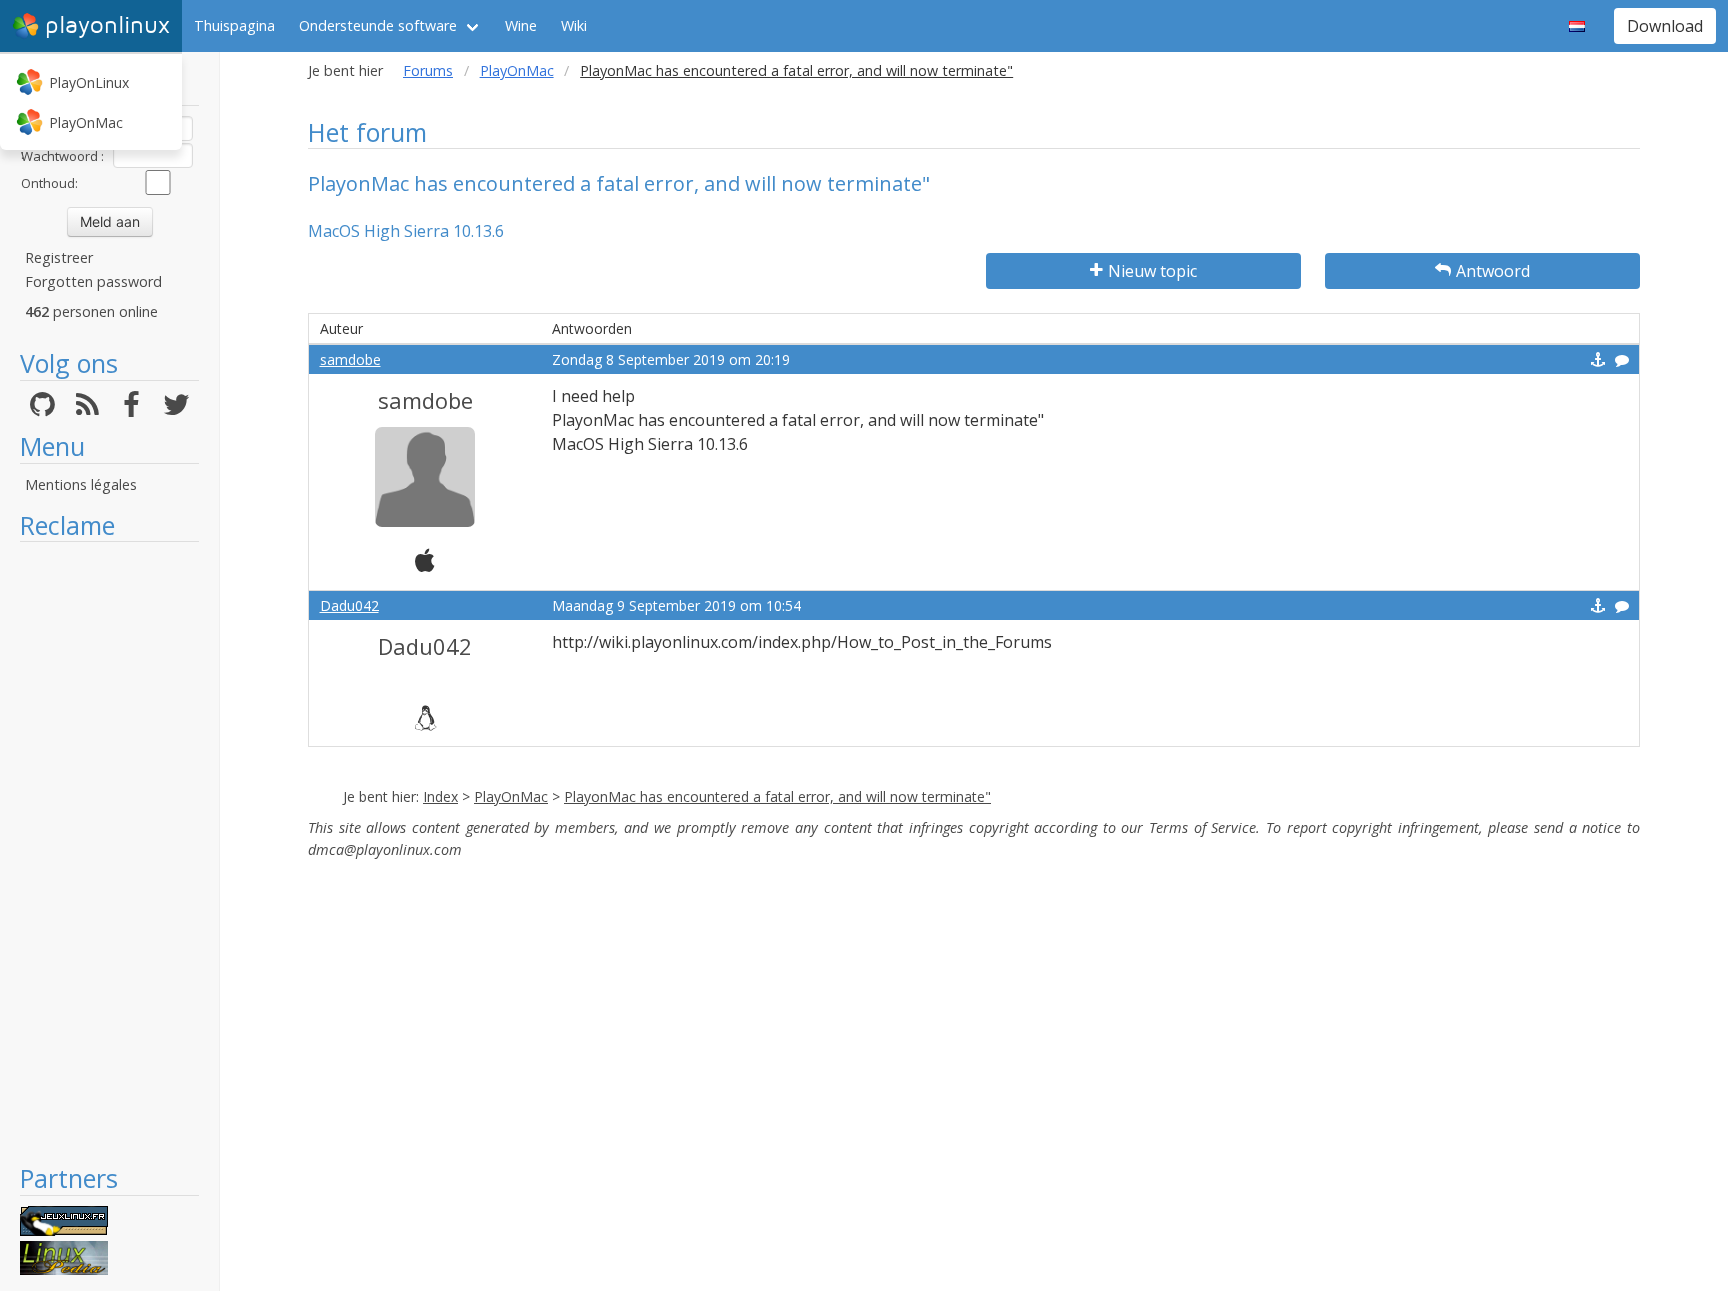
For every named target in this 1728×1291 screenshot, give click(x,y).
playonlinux (107, 25)
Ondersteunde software (378, 25)
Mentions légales (81, 484)
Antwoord (1493, 271)
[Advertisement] (109, 852)
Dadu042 (349, 605)
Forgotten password (93, 281)
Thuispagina (234, 25)
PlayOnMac (86, 122)
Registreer (59, 257)
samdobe (350, 359)
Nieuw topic (1152, 271)
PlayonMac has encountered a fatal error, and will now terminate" (777, 796)
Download (1665, 26)
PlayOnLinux (89, 82)
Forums (428, 70)
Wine (521, 25)
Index (440, 796)
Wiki (574, 25)
